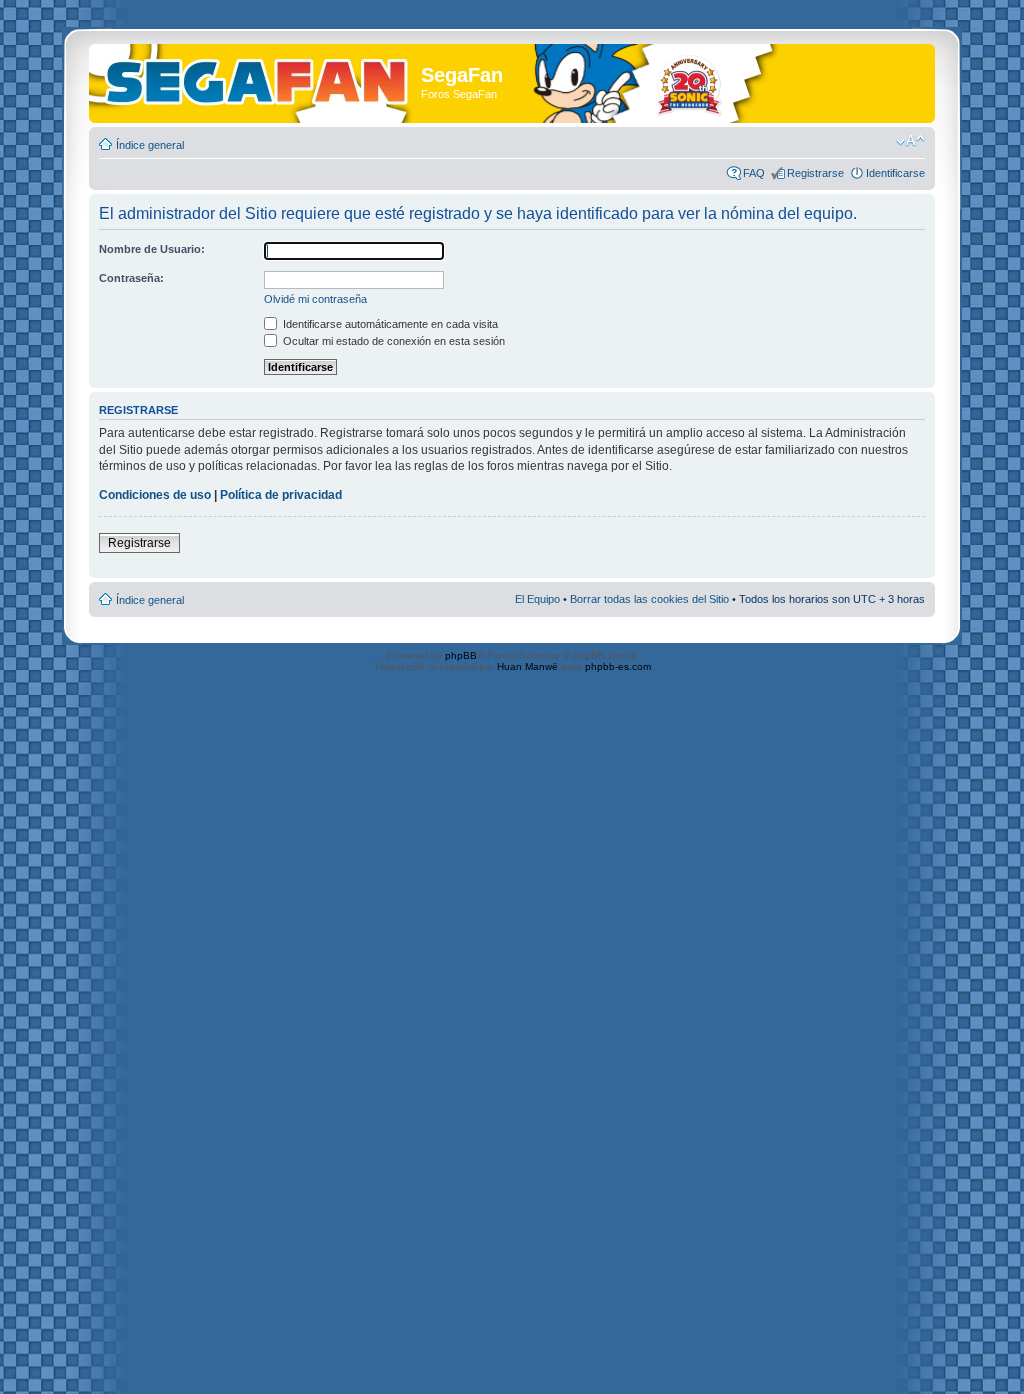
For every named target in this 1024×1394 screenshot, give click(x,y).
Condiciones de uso (155, 495)
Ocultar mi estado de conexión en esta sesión (392, 341)
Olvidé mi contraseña (315, 299)
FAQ (754, 173)
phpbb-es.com (618, 666)
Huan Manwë (527, 666)
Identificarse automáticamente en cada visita (389, 324)
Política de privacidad (281, 495)
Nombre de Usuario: (152, 249)
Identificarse (895, 173)
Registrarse (815, 173)
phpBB (461, 655)
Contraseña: (131, 278)
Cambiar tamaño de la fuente (910, 141)
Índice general (150, 145)
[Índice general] (257, 78)
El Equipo (537, 599)
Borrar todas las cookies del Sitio (649, 599)
